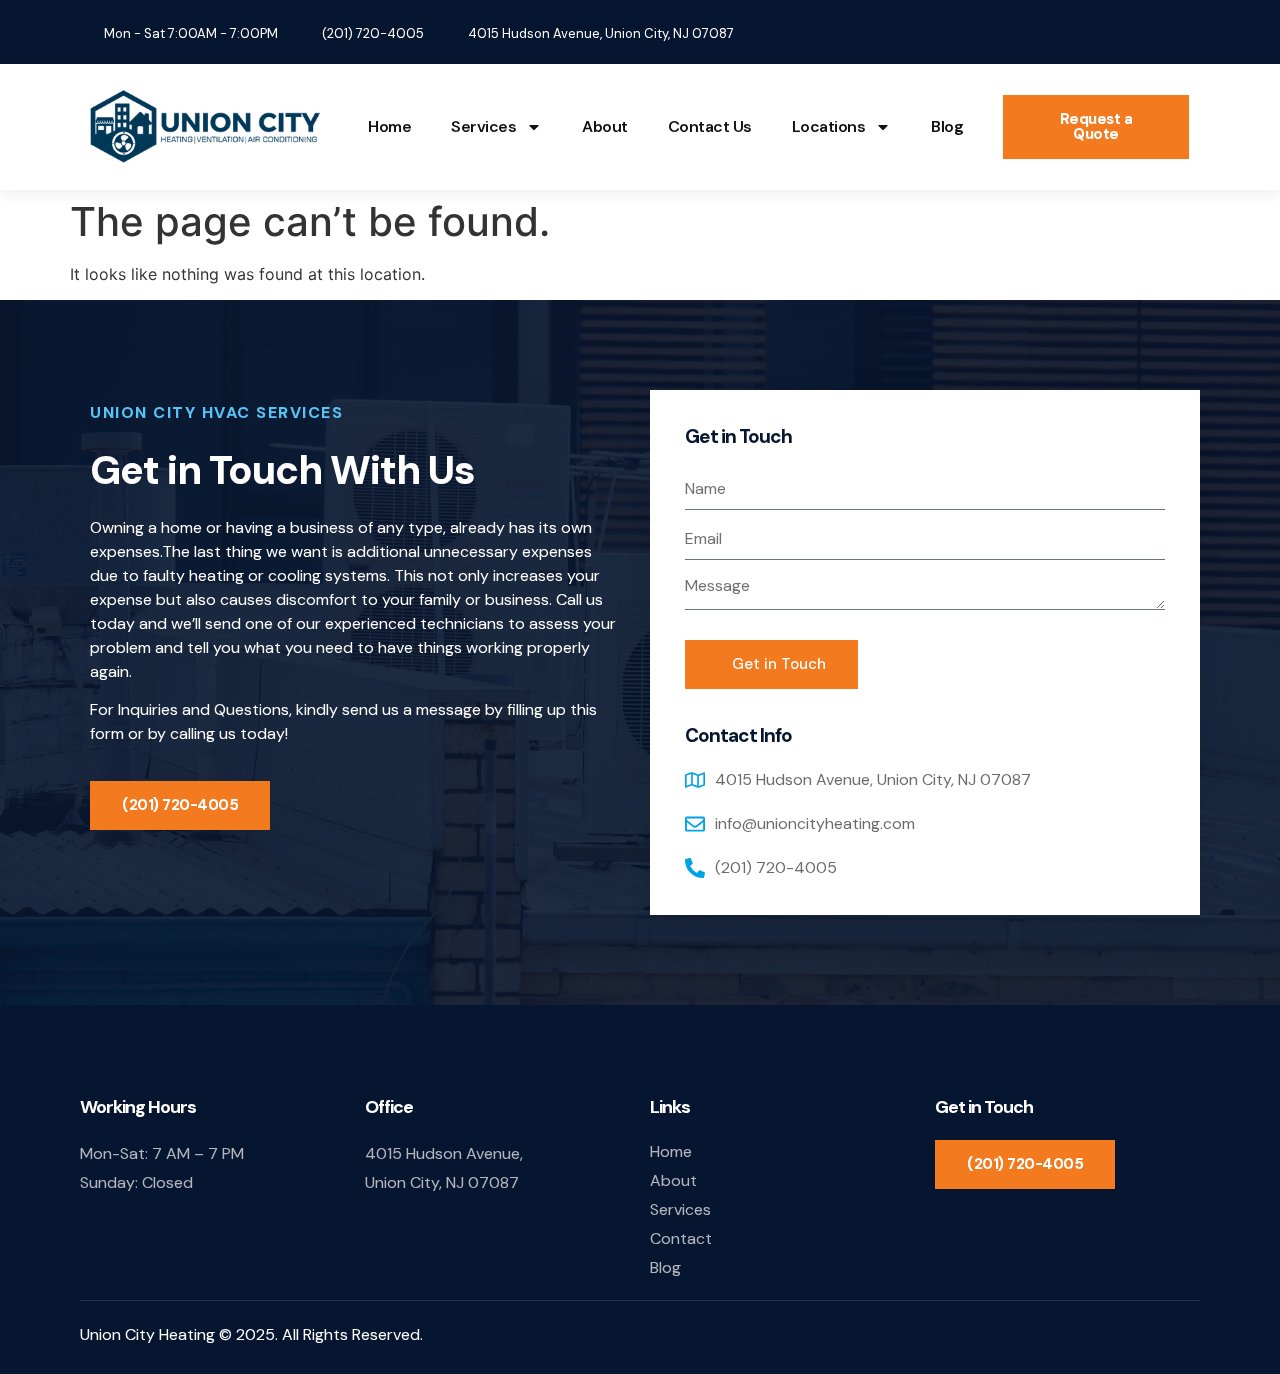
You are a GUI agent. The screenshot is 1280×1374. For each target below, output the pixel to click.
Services (483, 126)
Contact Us (710, 126)
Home (389, 126)
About (605, 126)
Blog (947, 126)
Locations (829, 126)
